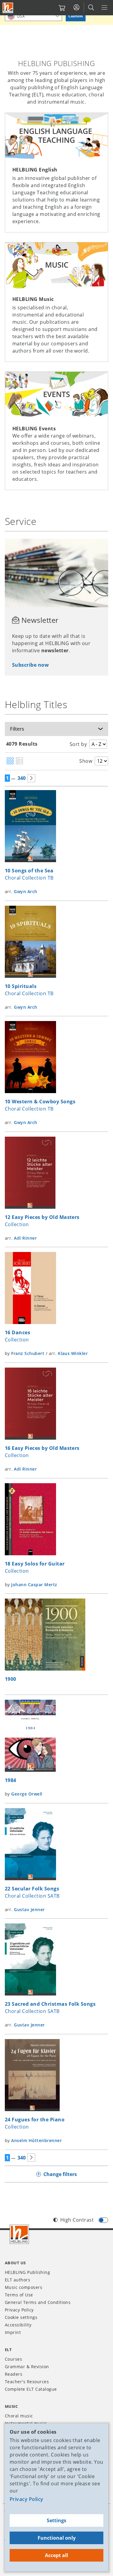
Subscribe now (30, 665)
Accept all (56, 2555)
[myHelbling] (76, 8)
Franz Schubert (28, 1353)
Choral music (19, 2416)
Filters (17, 729)
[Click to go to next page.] (31, 778)
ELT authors (17, 2280)
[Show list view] (19, 761)
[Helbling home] (19, 2234)
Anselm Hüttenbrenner (36, 2140)
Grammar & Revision (27, 2367)
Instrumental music (26, 2423)
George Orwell (27, 1794)
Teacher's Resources (27, 2382)
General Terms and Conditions (38, 2302)
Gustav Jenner (29, 1909)
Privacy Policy (27, 2499)
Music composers (24, 2287)
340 (22, 778)
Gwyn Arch (25, 891)
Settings (56, 2520)
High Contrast (77, 2220)
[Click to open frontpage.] (8, 8)
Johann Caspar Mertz (34, 1585)
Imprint (13, 2332)
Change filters (60, 2174)
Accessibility (18, 2325)
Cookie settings (21, 2317)
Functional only (57, 2538)
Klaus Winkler (73, 1353)
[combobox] (33, 16)
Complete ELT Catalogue (31, 2389)
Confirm (76, 16)
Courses (13, 2359)
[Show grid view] (10, 761)
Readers (14, 2374)
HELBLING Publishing (27, 2272)
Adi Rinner (25, 1238)
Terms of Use (19, 2295)
